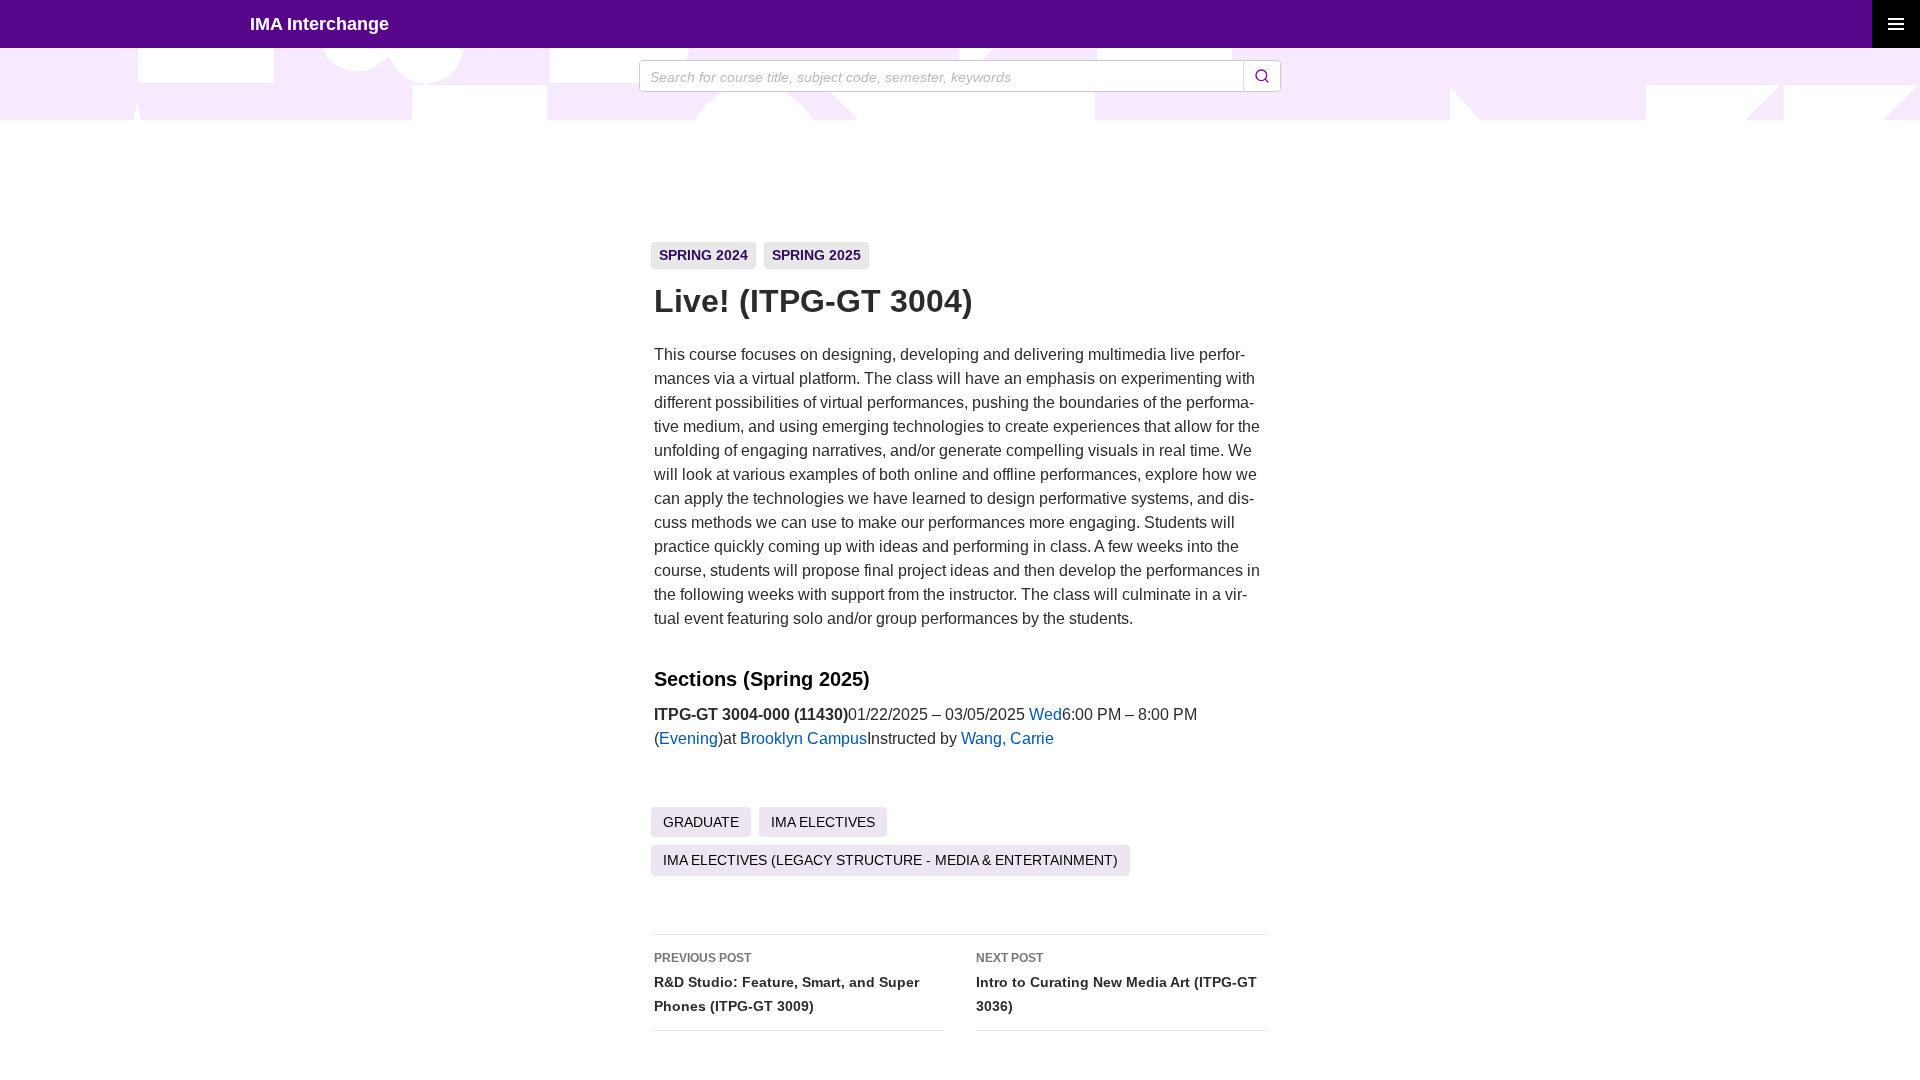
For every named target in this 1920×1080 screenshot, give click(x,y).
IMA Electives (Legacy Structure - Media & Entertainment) (890, 860)
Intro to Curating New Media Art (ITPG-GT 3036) (1116, 982)
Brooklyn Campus (803, 738)
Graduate (701, 822)
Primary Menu (1896, 24)
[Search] (1261, 76)
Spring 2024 (703, 255)
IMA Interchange (319, 24)
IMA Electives (823, 822)
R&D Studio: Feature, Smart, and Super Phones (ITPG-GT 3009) (786, 982)
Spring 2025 (816, 255)
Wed (1045, 714)
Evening (688, 738)
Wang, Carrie (1007, 738)
